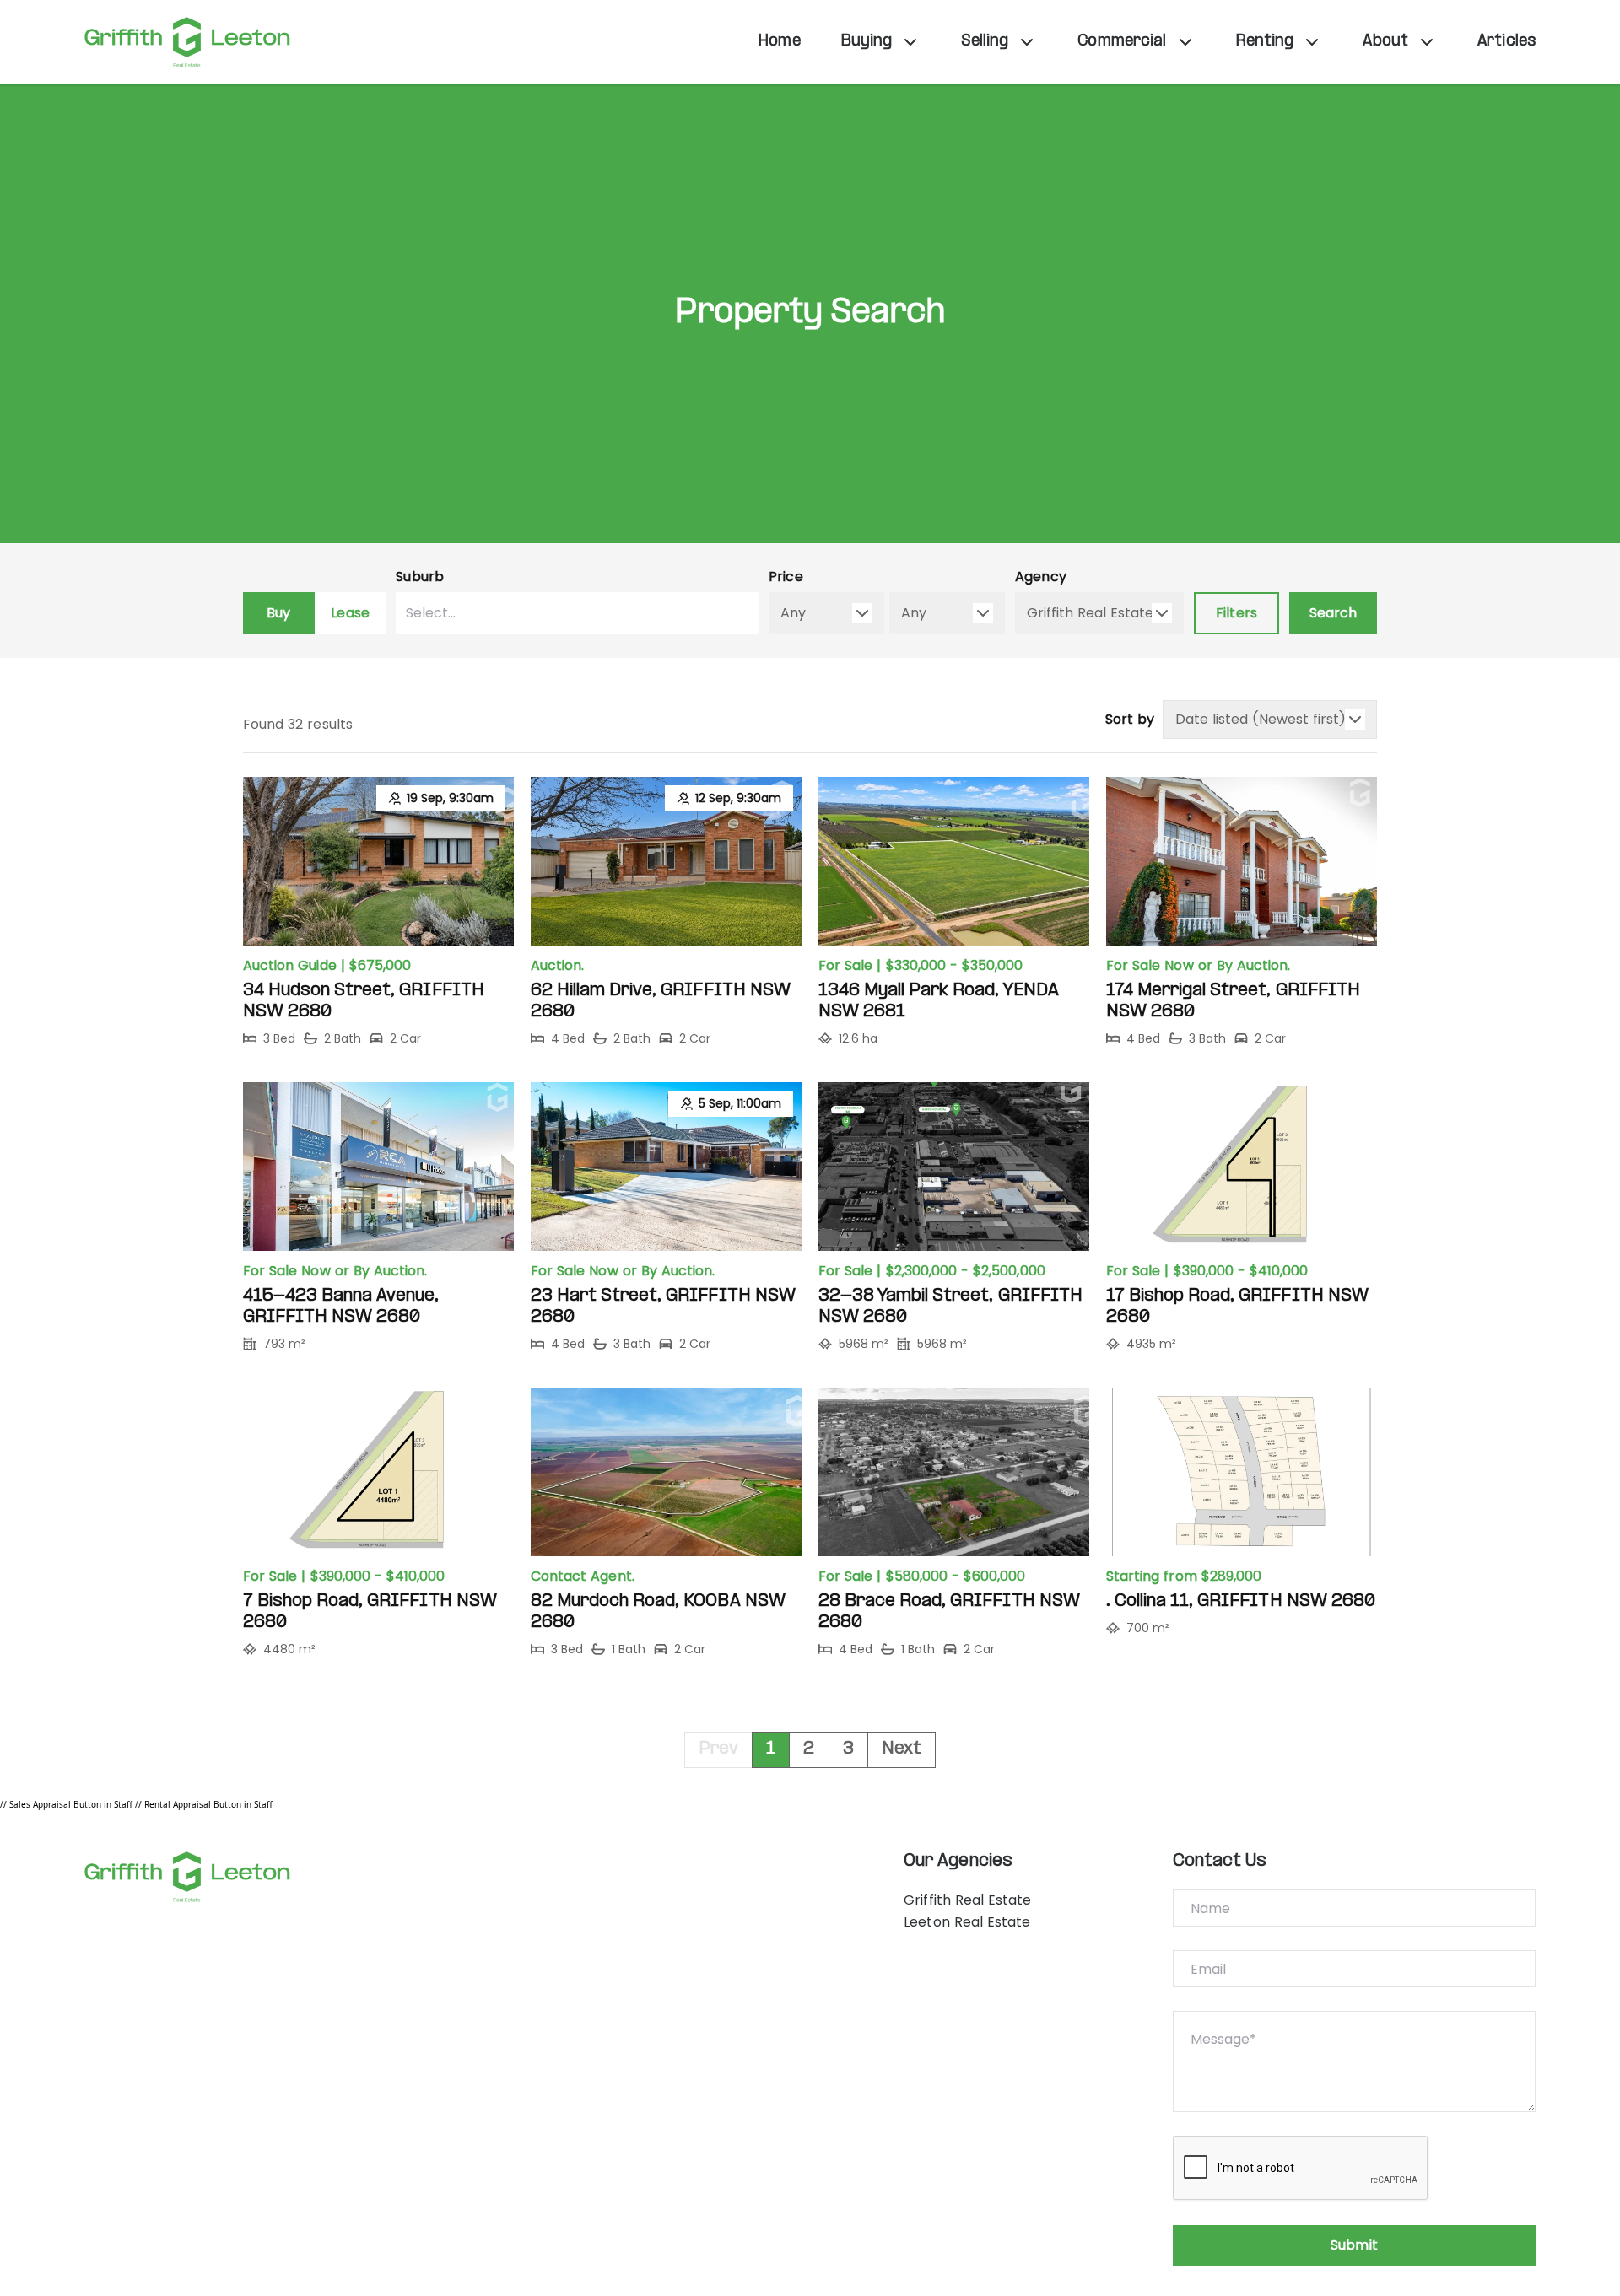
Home (780, 42)
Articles (1507, 42)
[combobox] (577, 613)
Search (1333, 613)
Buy (278, 613)
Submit (1354, 2245)
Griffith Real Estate (967, 1900)
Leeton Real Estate (967, 1922)
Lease (350, 613)
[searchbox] (532, 613)
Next (902, 1749)
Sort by (1130, 719)
